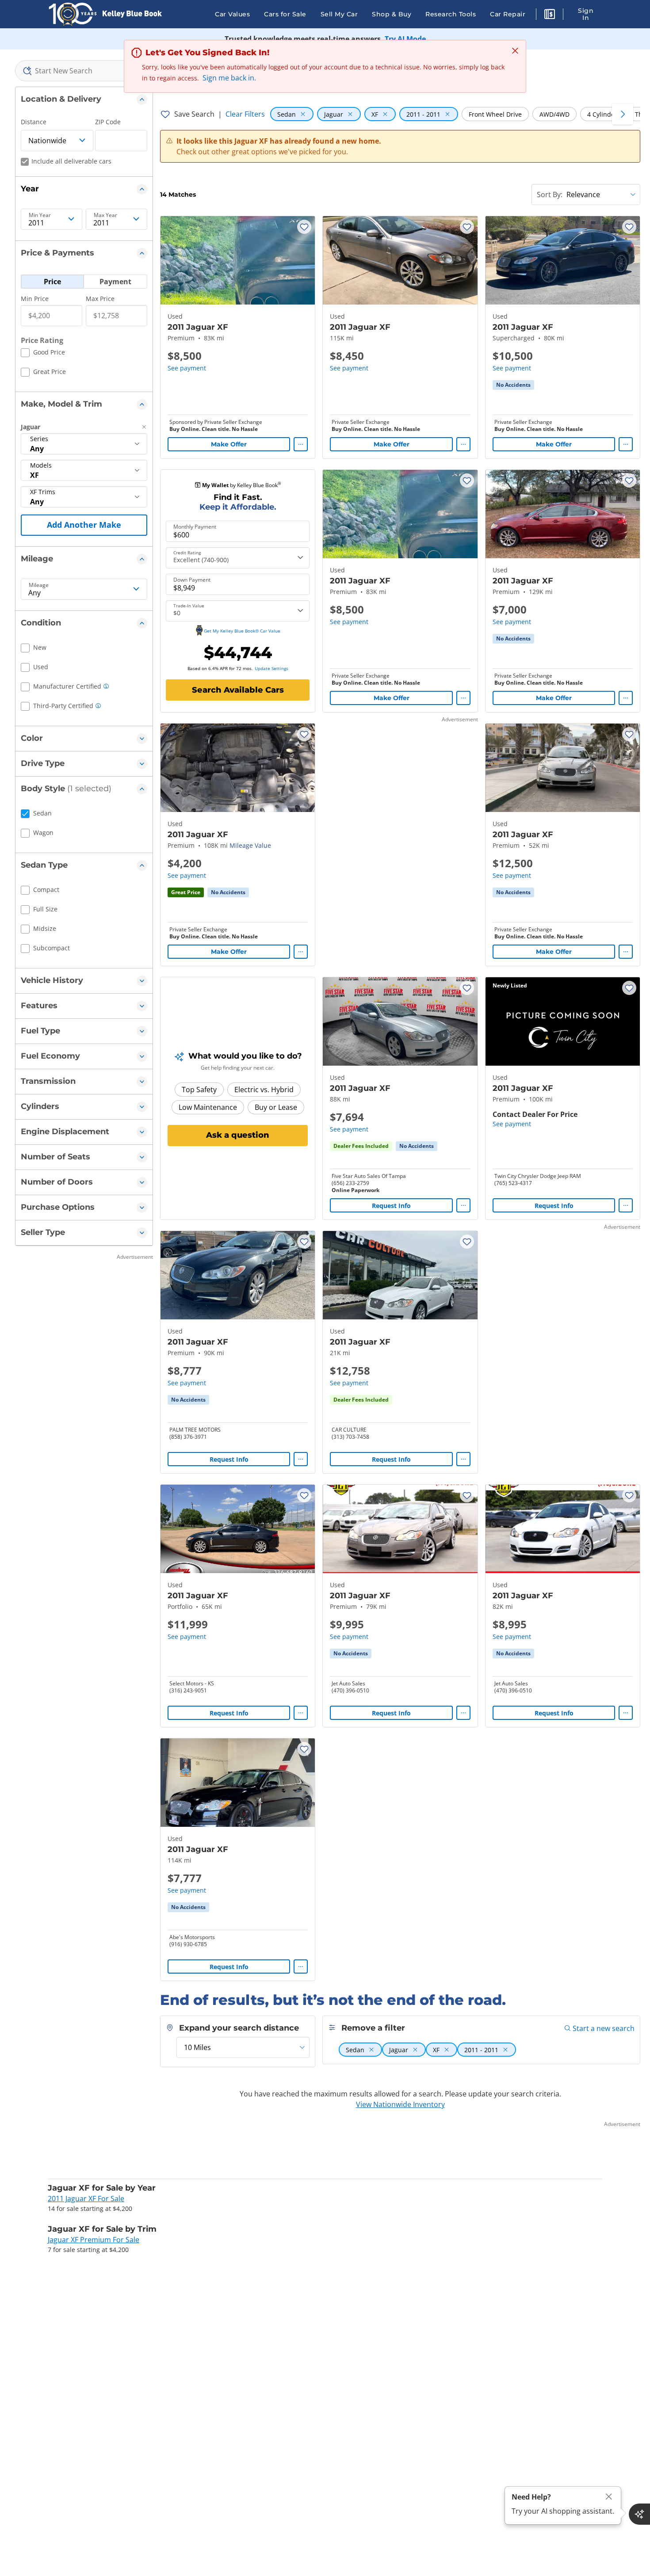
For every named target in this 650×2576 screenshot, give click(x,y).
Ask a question (238, 1135)
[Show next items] (623, 114)
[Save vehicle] (304, 227)
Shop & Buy (392, 14)
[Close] (609, 2497)
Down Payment (192, 580)
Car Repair (508, 14)
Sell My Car (339, 14)
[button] (550, 15)
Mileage (39, 585)
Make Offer (229, 444)
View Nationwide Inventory (400, 2104)
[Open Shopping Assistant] (639, 2514)
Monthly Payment (195, 527)
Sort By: (550, 194)
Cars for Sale (285, 14)
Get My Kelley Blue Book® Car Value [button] (242, 631)
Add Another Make (84, 525)
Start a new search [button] (604, 2028)
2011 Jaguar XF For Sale (86, 2199)
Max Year (105, 215)
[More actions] (301, 444)
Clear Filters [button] (245, 114)
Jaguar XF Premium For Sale (94, 2240)
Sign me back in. (229, 78)
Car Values (232, 14)
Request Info (391, 1206)
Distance (34, 122)
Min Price (35, 299)
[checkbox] (43, 354)
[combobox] (84, 71)
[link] (513, 385)
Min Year (40, 215)
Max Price (100, 299)
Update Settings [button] (271, 668)
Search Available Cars (238, 690)
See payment (187, 368)
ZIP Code (108, 122)
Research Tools (451, 14)
